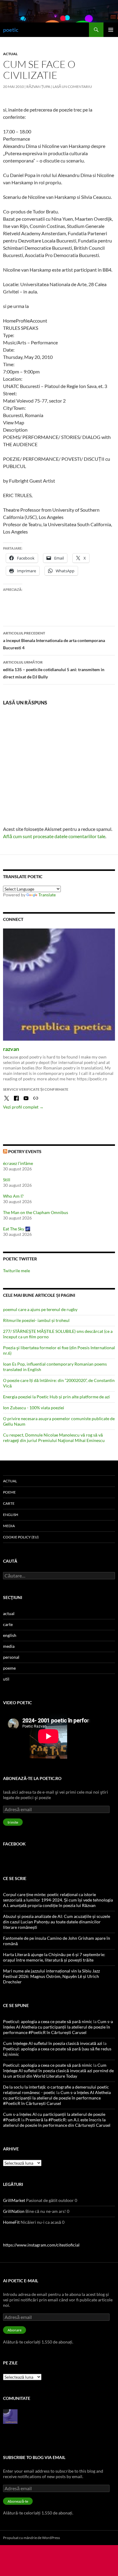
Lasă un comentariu (72, 87)
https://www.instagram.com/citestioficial (41, 2245)
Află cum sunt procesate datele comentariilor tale (54, 836)
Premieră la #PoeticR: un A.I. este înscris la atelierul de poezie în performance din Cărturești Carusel (57, 2122)
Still (7, 1180)
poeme (9, 1492)
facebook (14, 1844)
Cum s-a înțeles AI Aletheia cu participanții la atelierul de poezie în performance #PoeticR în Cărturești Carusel (58, 2027)
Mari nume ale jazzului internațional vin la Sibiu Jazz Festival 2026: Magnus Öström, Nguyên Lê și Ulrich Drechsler (51, 1976)
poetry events (25, 1151)
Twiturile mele (16, 1271)
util (6, 1679)
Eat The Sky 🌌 (17, 1229)
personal (11, 1657)
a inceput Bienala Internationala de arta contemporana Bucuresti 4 (54, 641)
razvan (11, 1049)
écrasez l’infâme (18, 1163)
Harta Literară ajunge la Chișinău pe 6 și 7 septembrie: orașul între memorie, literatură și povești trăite (54, 1957)
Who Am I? (13, 1196)
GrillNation (14, 2211)
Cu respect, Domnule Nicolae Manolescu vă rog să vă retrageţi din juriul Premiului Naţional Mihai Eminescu (54, 1438)
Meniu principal (111, 30)
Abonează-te (18, 2501)
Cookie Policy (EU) (21, 1537)
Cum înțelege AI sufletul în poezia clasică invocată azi (53, 2043)
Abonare (15, 2330)
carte (9, 1503)
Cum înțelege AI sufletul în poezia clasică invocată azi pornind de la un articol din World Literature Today (58, 2071)
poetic (11, 30)
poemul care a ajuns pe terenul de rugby (40, 1309)
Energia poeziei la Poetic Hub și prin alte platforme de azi (56, 1397)
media (9, 1526)
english (11, 1515)
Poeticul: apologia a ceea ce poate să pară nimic (48, 2021)
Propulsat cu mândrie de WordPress (31, 2538)
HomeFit (11, 2222)
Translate (47, 895)
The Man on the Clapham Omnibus (36, 1212)
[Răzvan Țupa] (10, 2416)
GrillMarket (14, 2200)
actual (10, 54)
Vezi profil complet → (23, 1107)
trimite (13, 1822)
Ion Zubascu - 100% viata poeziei (34, 1408)
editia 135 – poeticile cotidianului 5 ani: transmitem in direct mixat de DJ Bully (54, 670)
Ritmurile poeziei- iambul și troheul (36, 1320)
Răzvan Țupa (38, 87)
